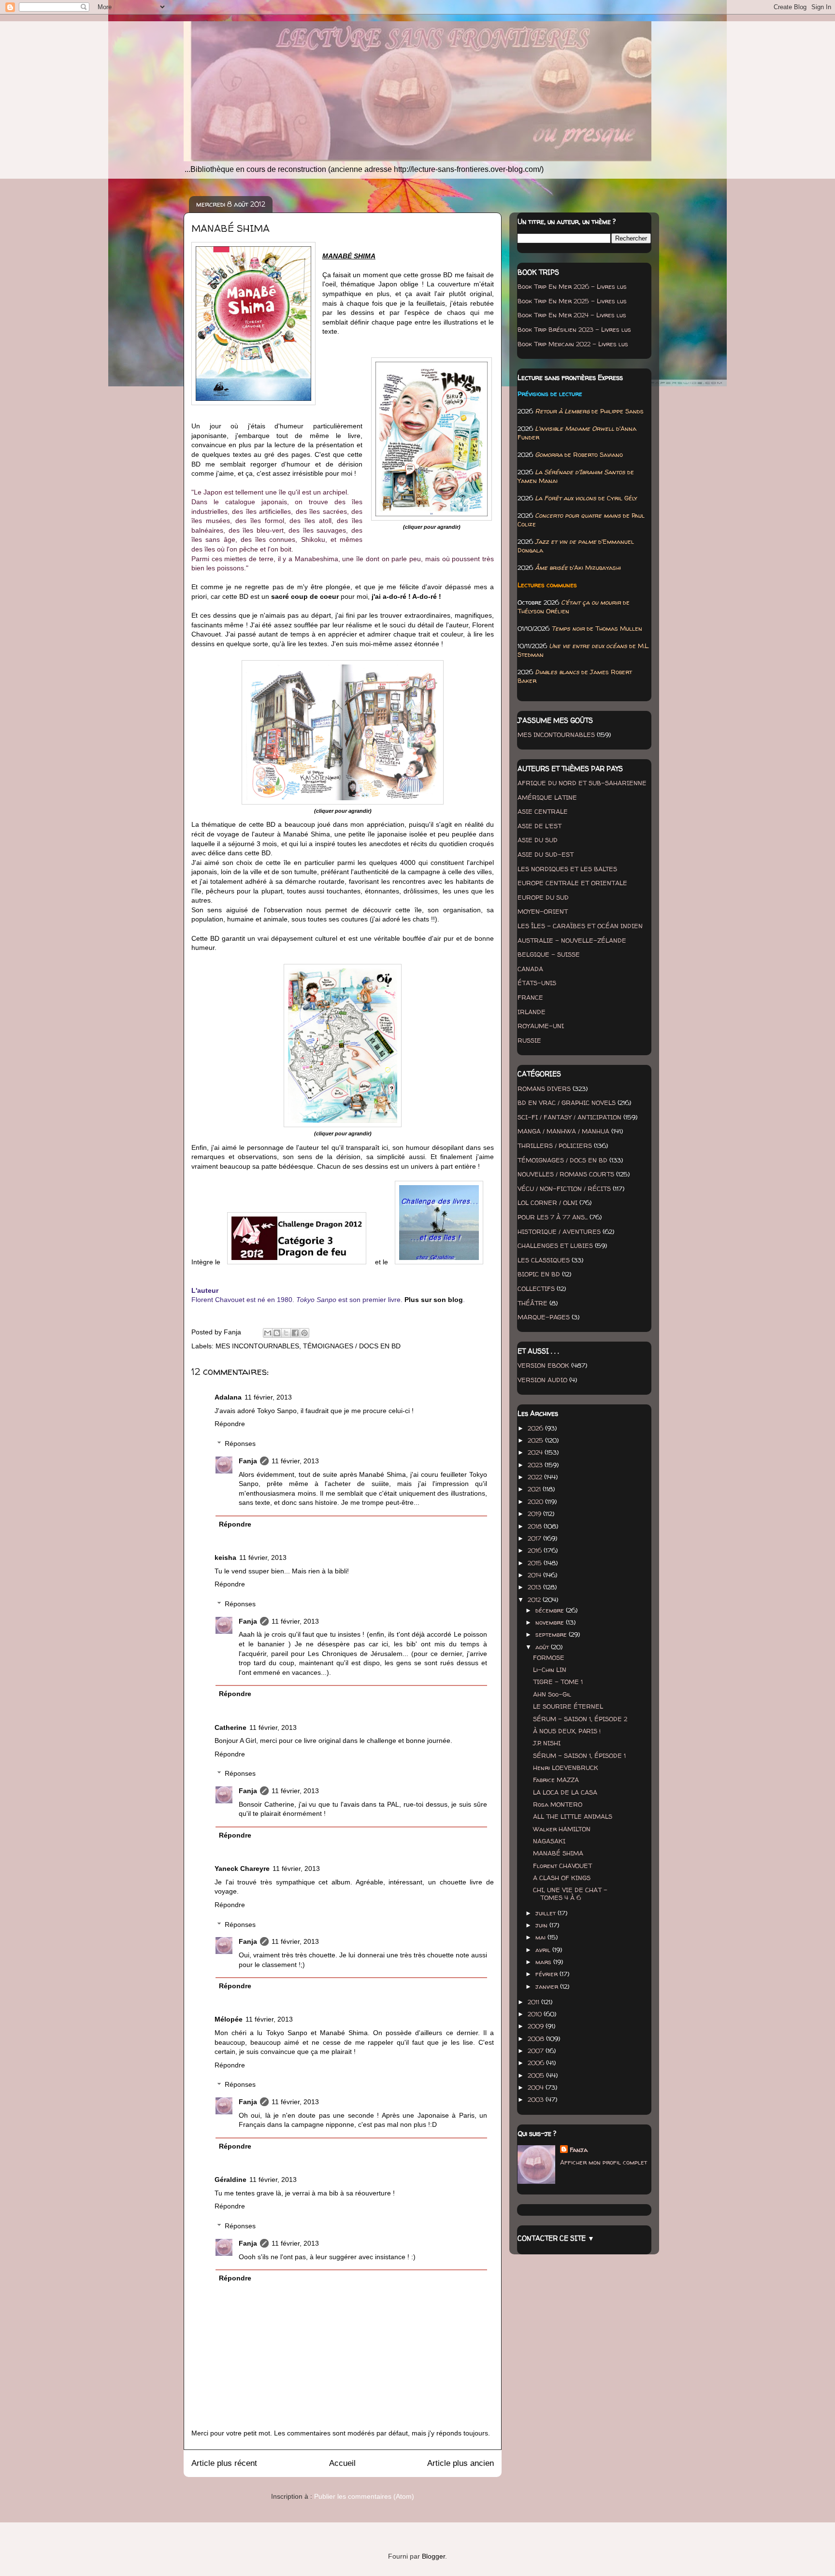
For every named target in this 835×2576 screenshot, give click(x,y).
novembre (551, 1622)
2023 (536, 1465)
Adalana (228, 1397)
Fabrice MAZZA (556, 1780)
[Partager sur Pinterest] (304, 1333)
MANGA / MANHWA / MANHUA (563, 1131)
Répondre (230, 1424)
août (543, 1647)
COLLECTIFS (536, 1288)
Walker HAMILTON (562, 1829)
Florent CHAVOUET (562, 1866)
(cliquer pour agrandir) (432, 527)
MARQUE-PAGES (544, 1317)
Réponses (240, 1444)
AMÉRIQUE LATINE (547, 797)
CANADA (530, 969)
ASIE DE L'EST (540, 826)
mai (541, 1937)
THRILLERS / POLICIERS (555, 1146)
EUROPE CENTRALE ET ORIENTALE (572, 883)
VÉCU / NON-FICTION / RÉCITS (564, 1189)
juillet (547, 1913)
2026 (536, 1428)
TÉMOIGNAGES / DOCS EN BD (352, 1346)
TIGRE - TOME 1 (558, 1682)
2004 (537, 2087)
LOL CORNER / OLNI (547, 1203)
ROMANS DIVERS (544, 1089)
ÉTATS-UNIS (537, 983)
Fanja (248, 1461)
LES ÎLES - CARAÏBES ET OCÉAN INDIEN (580, 926)
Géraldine (230, 2180)
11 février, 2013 (268, 1397)
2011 (534, 2002)
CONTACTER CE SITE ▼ (556, 2238)
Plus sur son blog (434, 1300)
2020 (536, 1501)
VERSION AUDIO (542, 1380)
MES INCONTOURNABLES (257, 1346)
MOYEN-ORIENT (543, 911)
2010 (536, 2014)
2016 (536, 1550)
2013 (535, 1587)
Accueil (342, 2463)
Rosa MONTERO (558, 1804)
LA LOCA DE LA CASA (565, 1792)
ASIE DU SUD (538, 840)
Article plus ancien (461, 2463)
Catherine (230, 1727)
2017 (535, 1538)
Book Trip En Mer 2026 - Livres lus (572, 286)
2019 (535, 1514)
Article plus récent (224, 2463)
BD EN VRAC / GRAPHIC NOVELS (567, 1103)
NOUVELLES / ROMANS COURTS (566, 1174)
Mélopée (229, 2019)
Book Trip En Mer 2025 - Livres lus (572, 301)
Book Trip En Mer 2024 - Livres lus (572, 315)
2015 (536, 1563)
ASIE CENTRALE (543, 811)
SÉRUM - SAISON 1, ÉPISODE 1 (579, 1755)
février (547, 1974)
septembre (552, 1634)
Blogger (433, 2556)
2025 (536, 1440)
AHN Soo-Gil (552, 1694)
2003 (537, 2099)
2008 (537, 2038)
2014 (535, 1575)
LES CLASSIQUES (544, 1260)
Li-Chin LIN (550, 1670)
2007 (537, 2051)
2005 (537, 2075)
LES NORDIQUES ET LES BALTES (567, 869)
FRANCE (530, 997)
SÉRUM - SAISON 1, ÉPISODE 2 (580, 1719)
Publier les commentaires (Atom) (364, 2496)
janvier (548, 1986)
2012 (535, 1599)
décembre (551, 1610)
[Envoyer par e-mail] (268, 1333)
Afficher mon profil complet (604, 2162)
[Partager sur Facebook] (295, 1333)
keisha (225, 1557)
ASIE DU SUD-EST (546, 854)
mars (544, 1962)
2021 (535, 1489)
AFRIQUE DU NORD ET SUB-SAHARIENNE (582, 783)
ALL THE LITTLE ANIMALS (573, 1816)
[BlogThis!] (277, 1333)
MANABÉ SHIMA (558, 1853)
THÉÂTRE (533, 1303)
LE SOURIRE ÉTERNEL (568, 1706)
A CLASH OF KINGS (562, 1878)
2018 (536, 1526)
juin (542, 1925)
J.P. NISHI (547, 1743)
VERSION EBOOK (543, 1365)
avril (544, 1950)
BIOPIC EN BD (539, 1274)
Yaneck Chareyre (242, 1868)
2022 (536, 1477)
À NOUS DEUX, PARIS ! (567, 1731)
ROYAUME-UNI (541, 1026)
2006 (537, 2063)
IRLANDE (532, 1012)
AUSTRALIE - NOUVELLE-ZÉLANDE (572, 940)
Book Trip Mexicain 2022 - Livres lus (573, 344)
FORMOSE (549, 1657)
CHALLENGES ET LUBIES (555, 1246)
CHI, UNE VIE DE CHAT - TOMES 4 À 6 (570, 1894)
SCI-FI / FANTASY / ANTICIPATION (569, 1117)
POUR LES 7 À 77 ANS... (553, 1217)
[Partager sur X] (286, 1333)
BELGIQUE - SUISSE (549, 954)
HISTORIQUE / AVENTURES (559, 1231)
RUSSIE (529, 1040)
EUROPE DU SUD (543, 897)
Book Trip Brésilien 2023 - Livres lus (574, 329)
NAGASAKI (549, 1841)
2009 (537, 2026)
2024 (536, 1452)
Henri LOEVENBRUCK (566, 1768)
